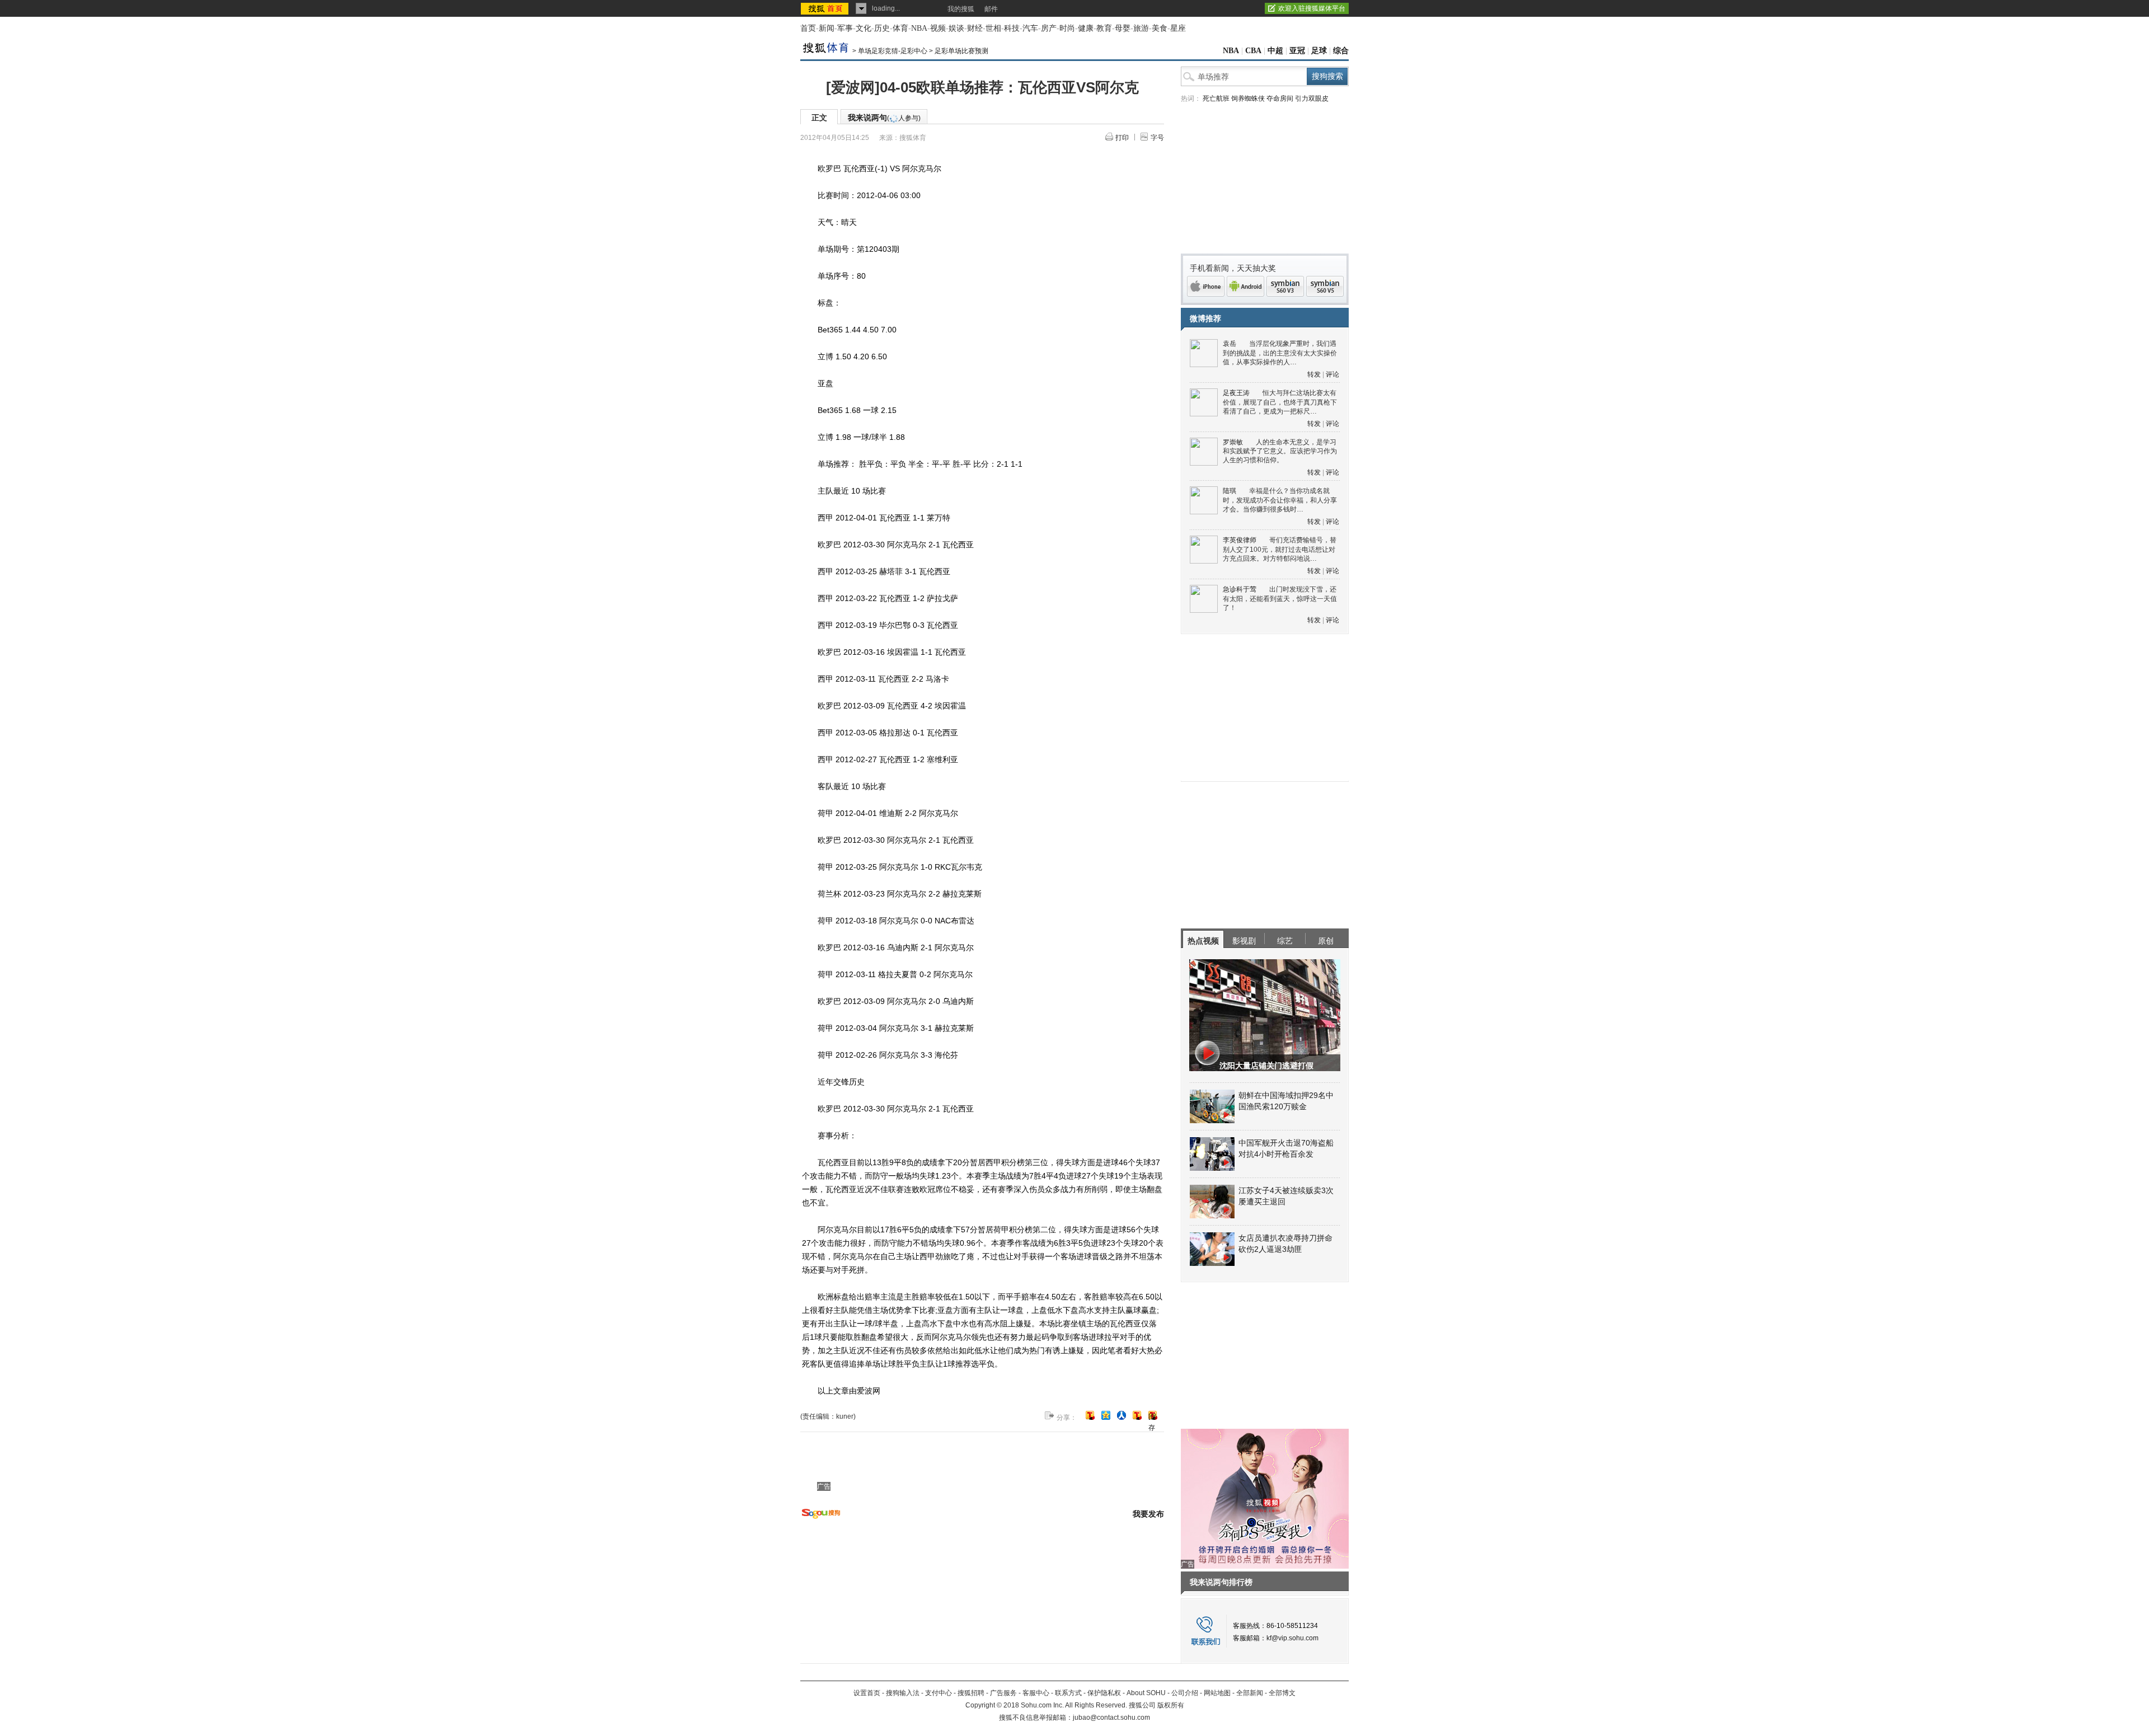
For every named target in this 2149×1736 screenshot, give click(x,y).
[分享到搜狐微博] (1090, 1415)
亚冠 (1297, 51)
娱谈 (956, 28)
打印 (1122, 138)
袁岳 (1230, 344)
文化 (864, 28)
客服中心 (1036, 1693)
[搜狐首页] (826, 8)
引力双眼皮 (1312, 98)
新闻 (827, 28)
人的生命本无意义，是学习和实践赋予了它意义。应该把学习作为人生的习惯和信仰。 (1280, 451)
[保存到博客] (1153, 1416)
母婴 (1123, 28)
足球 (1319, 51)
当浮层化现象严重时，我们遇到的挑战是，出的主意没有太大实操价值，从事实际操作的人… (1280, 353)
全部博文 (1282, 1693)
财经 (975, 28)
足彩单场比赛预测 (961, 51)
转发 (1314, 374)
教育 (1104, 28)
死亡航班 (1216, 98)
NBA (919, 28)
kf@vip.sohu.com (1292, 1638)
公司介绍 (1185, 1693)
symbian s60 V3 (1285, 286)
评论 (1332, 374)
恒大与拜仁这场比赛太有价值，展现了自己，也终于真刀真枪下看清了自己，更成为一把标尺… (1280, 402)
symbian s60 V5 (1325, 286)
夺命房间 (1280, 98)
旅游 (1141, 28)
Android (1245, 286)
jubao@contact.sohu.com (1111, 1718)
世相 (993, 28)
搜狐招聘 (971, 1693)
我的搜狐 (961, 9)
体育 (900, 28)
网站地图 (1217, 1693)
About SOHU (1146, 1693)
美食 (1160, 28)
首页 (808, 28)
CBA (1253, 51)
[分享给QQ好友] (1106, 1415)
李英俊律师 (1240, 540)
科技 (1012, 28)
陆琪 (1230, 491)
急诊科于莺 (1240, 589)
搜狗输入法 (903, 1693)
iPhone (1206, 286)
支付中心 (939, 1693)
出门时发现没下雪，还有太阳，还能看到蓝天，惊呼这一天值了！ (1280, 599)
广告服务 (1003, 1693)
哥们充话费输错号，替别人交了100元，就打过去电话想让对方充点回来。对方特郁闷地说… (1280, 549)
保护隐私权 (1104, 1693)
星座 (1178, 28)
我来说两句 (884, 118)
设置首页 (867, 1693)
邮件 (991, 9)
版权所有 (1171, 1705)
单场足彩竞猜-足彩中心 (893, 51)
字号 (1157, 138)
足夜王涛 (1236, 393)
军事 (845, 28)
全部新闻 (1250, 1693)
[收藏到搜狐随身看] (1137, 1415)
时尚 (1067, 28)
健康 (1086, 28)
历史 (882, 28)
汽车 (1030, 28)
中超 (1275, 51)
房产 (1049, 28)
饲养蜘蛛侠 (1248, 98)
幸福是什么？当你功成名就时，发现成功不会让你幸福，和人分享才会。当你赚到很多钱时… (1280, 500)
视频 (938, 28)
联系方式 (1068, 1693)
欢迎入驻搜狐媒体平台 (1312, 8)
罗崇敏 (1233, 442)
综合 (1341, 51)
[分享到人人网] (1122, 1415)
